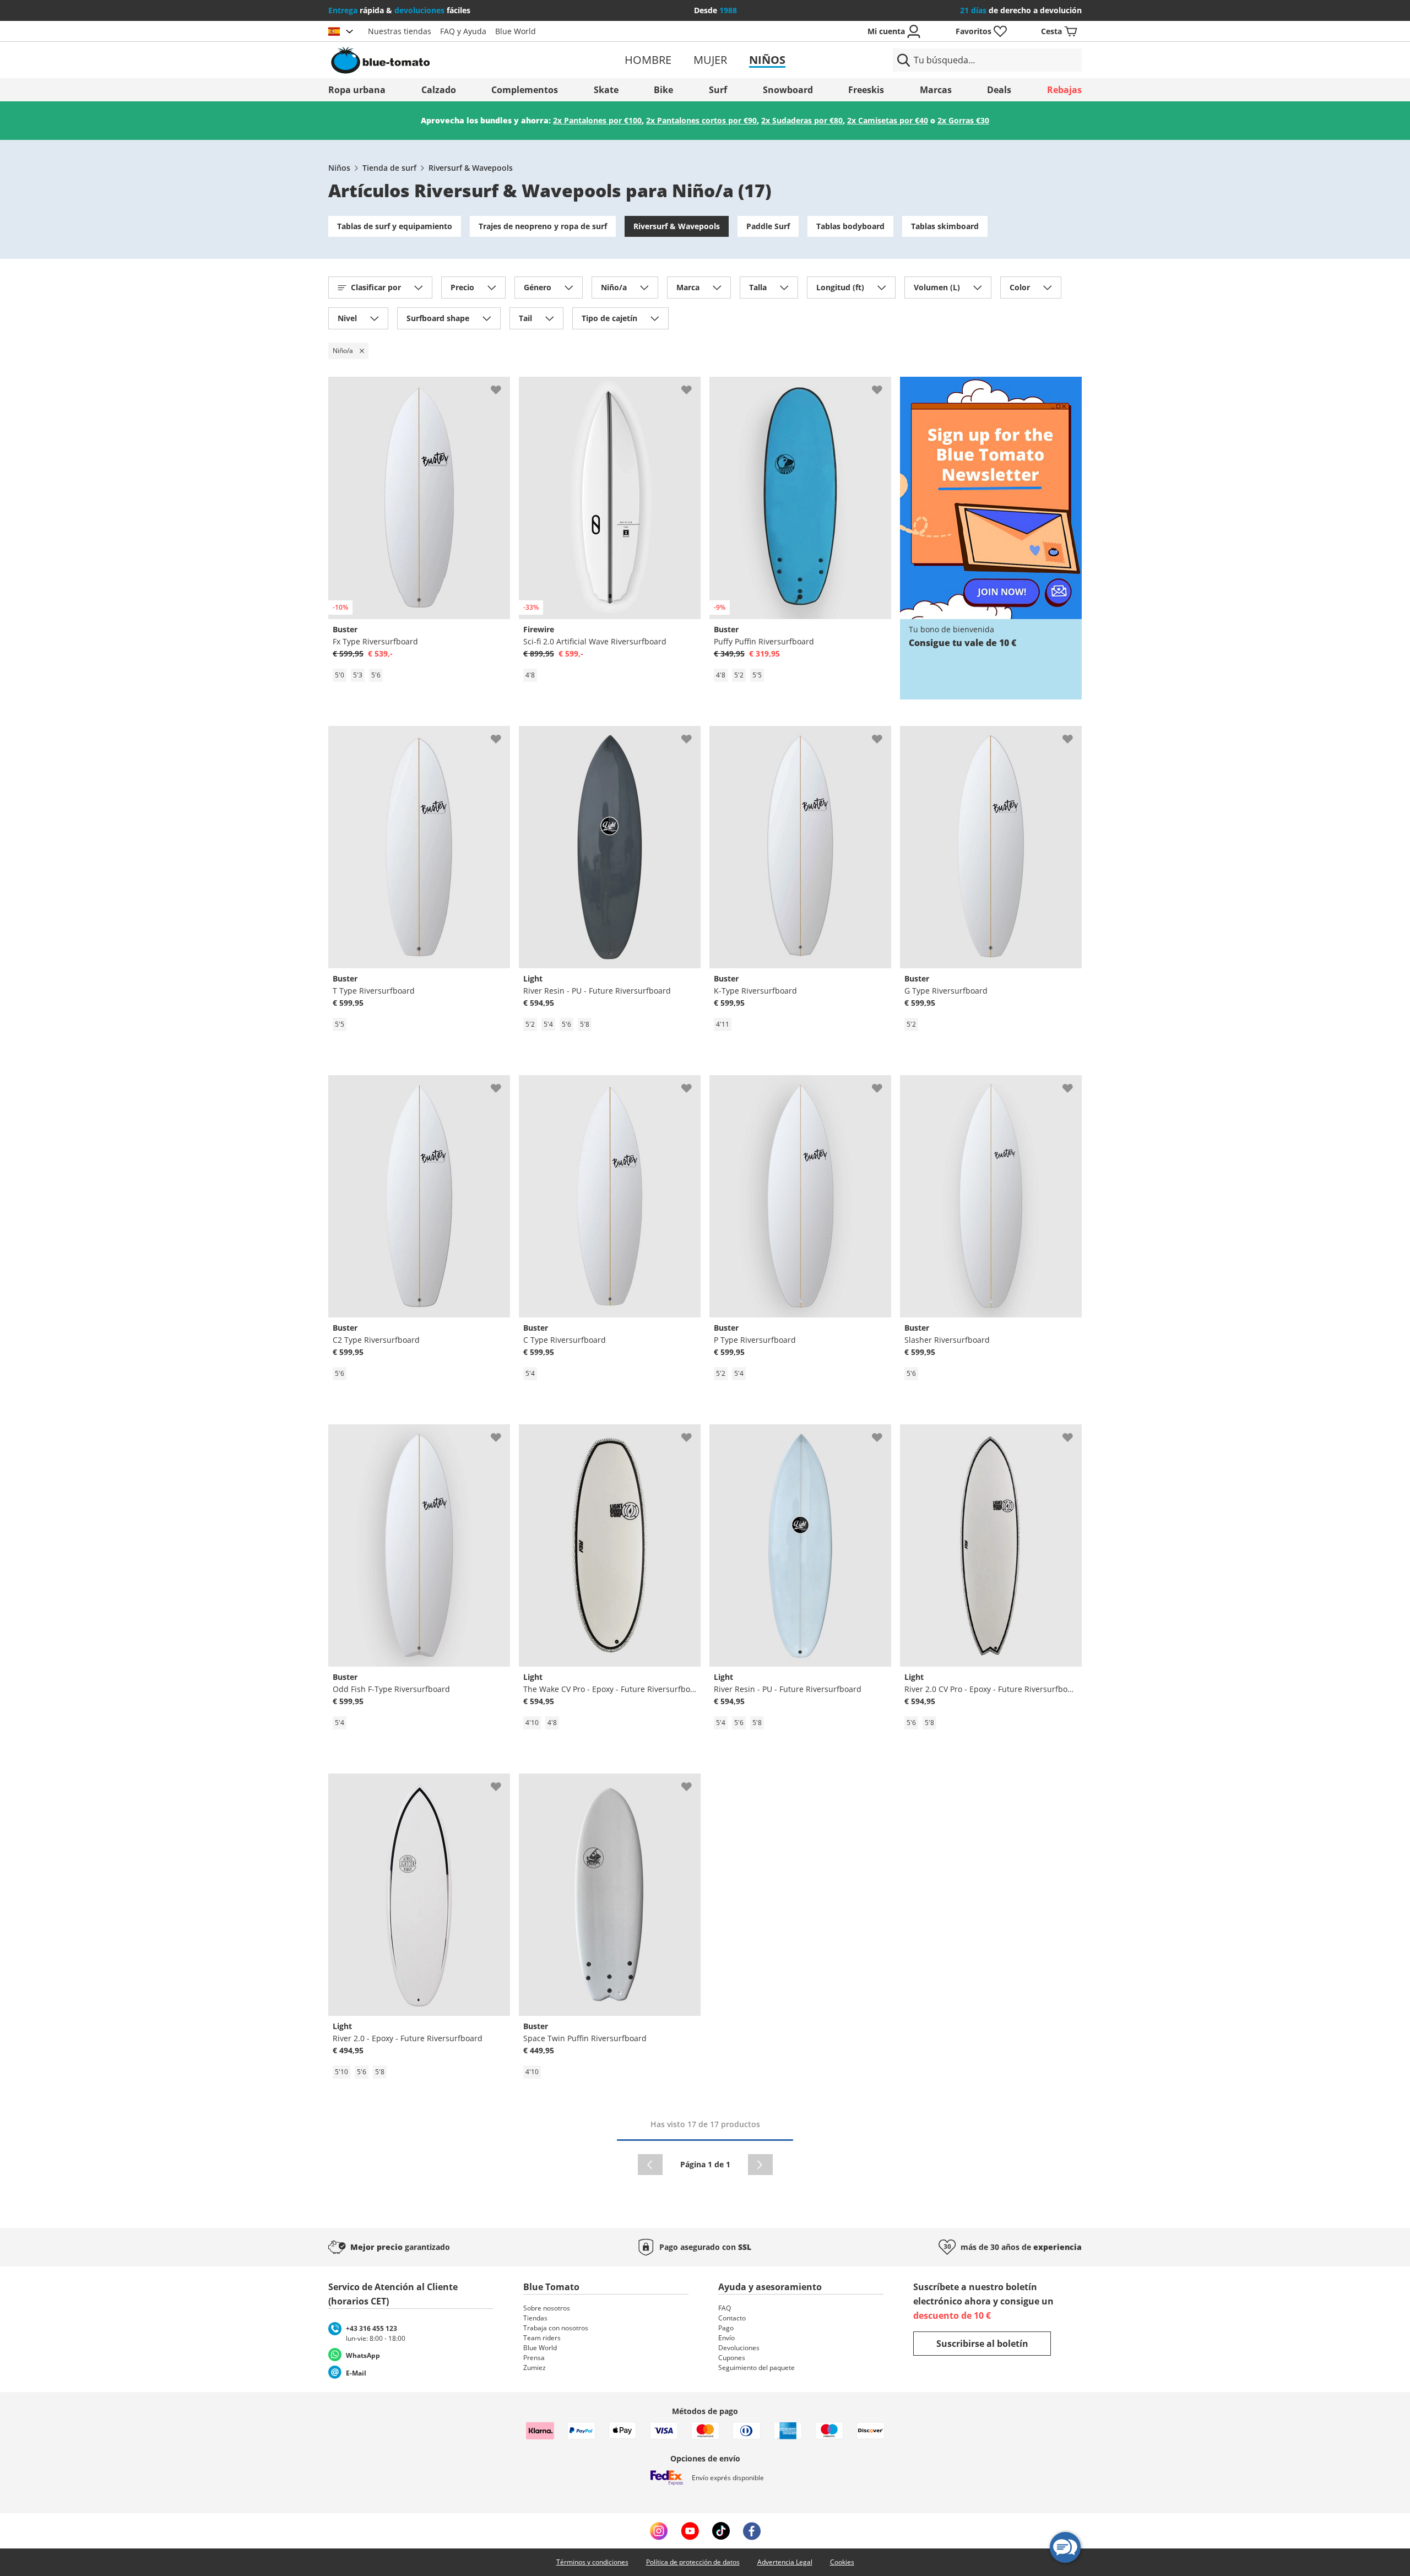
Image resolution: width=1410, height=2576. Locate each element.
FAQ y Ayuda (463, 31)
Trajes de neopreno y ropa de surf (543, 226)
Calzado (439, 90)
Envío (726, 2338)
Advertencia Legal (785, 2562)
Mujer (710, 60)
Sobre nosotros (547, 2308)
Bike (663, 90)
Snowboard (788, 90)
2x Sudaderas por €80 (802, 120)
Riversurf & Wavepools (471, 168)
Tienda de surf (389, 168)
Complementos (525, 90)
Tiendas (535, 2318)
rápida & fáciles (399, 10)
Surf (718, 90)
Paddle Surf (768, 226)
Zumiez (535, 2368)
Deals (999, 90)
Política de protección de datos (693, 2562)
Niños (767, 60)
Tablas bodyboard (850, 226)
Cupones (732, 2358)
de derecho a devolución (1021, 10)
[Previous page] (650, 2165)
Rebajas (1064, 90)
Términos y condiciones (592, 2562)
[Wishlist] (501, 386)
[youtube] (690, 2531)
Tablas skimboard (945, 226)
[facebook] (752, 2531)
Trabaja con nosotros (556, 2328)
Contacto (732, 2318)
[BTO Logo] (451, 60)
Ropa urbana (357, 90)
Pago (726, 2328)
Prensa (534, 2358)
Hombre (648, 60)
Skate (606, 90)
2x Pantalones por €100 (597, 120)
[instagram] (659, 2531)
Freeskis (866, 90)
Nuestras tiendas (400, 31)
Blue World (516, 31)
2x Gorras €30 (963, 120)
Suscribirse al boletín (982, 2344)
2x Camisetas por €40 (888, 120)
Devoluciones (739, 2348)
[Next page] (760, 2165)
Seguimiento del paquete (756, 2368)
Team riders (542, 2338)
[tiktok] (721, 2531)
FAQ (725, 2308)
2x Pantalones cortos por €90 (701, 120)
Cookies (842, 2562)
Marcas (936, 90)
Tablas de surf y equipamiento (395, 226)
